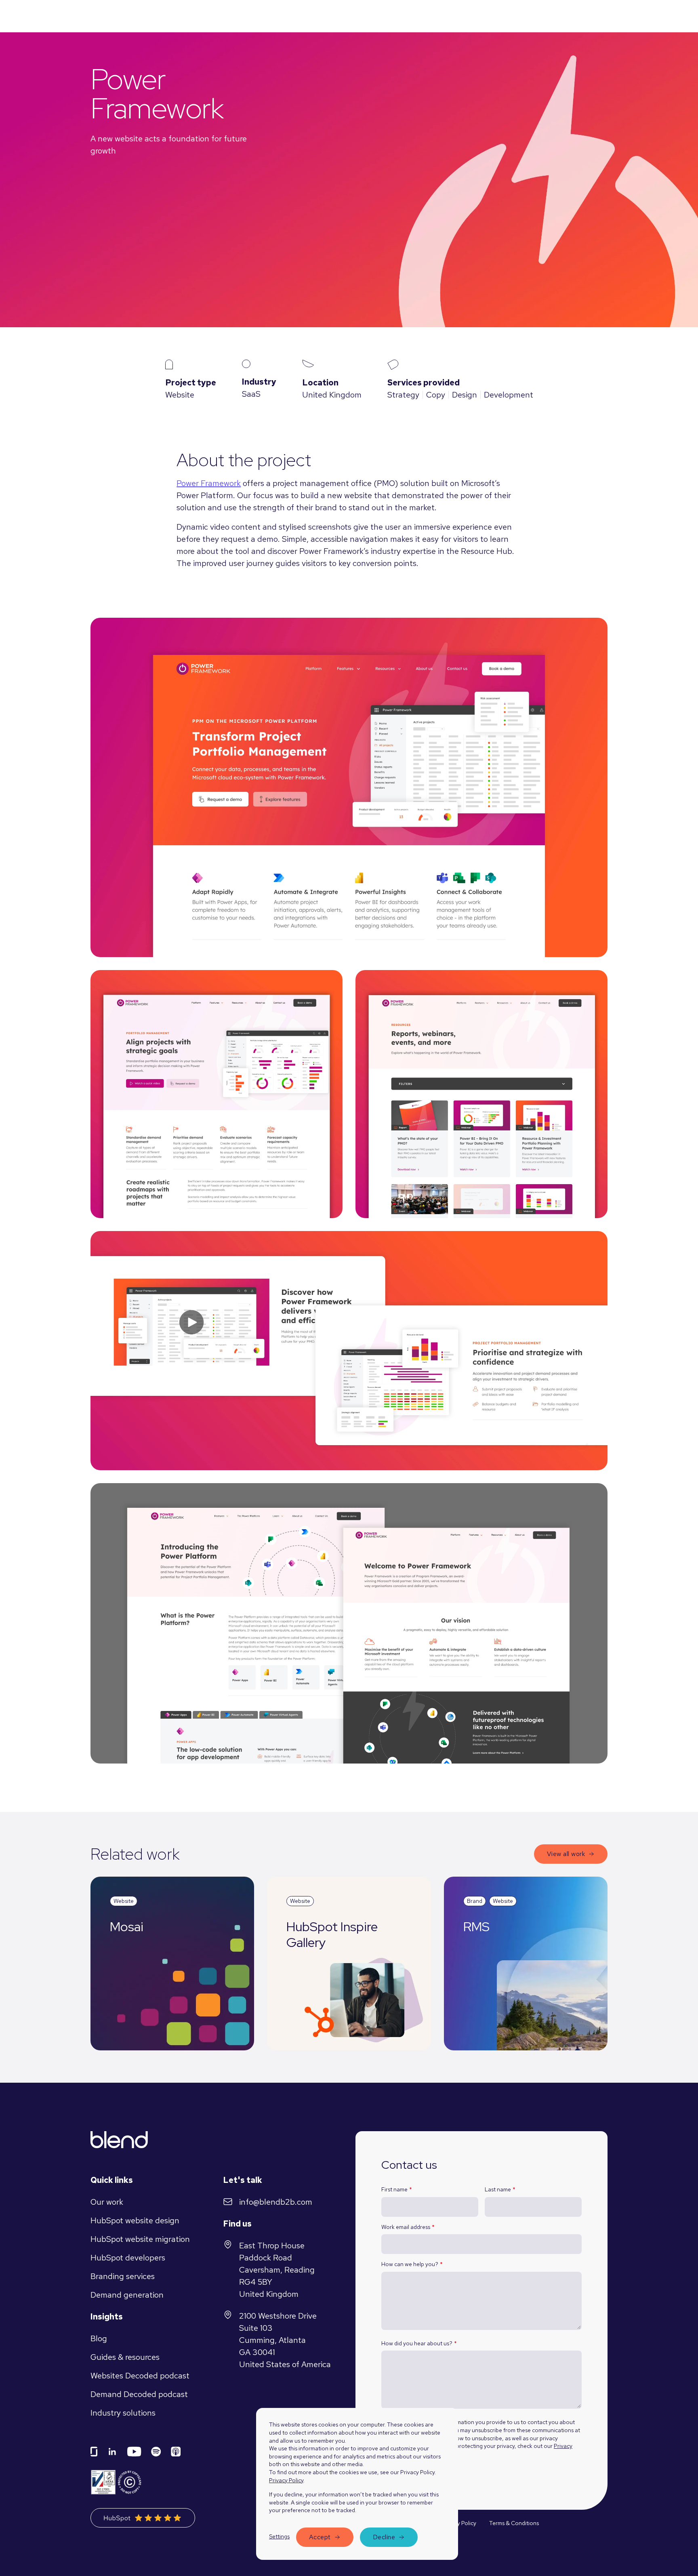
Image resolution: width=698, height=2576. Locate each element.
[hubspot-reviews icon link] (143, 2518)
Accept (320, 2537)
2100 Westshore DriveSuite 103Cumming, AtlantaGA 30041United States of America (285, 2340)
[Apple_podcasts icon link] (176, 2452)
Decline (384, 2537)
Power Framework (209, 483)
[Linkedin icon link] (112, 2452)
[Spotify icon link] (156, 2452)
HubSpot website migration (140, 2239)
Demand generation (127, 2295)
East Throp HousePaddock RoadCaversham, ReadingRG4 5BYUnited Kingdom (277, 2270)
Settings (279, 2536)
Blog (99, 2338)
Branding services (123, 2276)
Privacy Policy (286, 2480)
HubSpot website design (135, 2220)
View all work (566, 1854)
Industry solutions (123, 2413)
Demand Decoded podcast (139, 2394)
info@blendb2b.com (276, 2202)
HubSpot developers (128, 2258)
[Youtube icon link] (134, 2452)
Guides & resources (125, 2357)
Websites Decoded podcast (140, 2376)
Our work (107, 2202)
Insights (107, 2317)
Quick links (112, 2180)
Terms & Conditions (514, 2523)
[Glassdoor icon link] (94, 2452)
